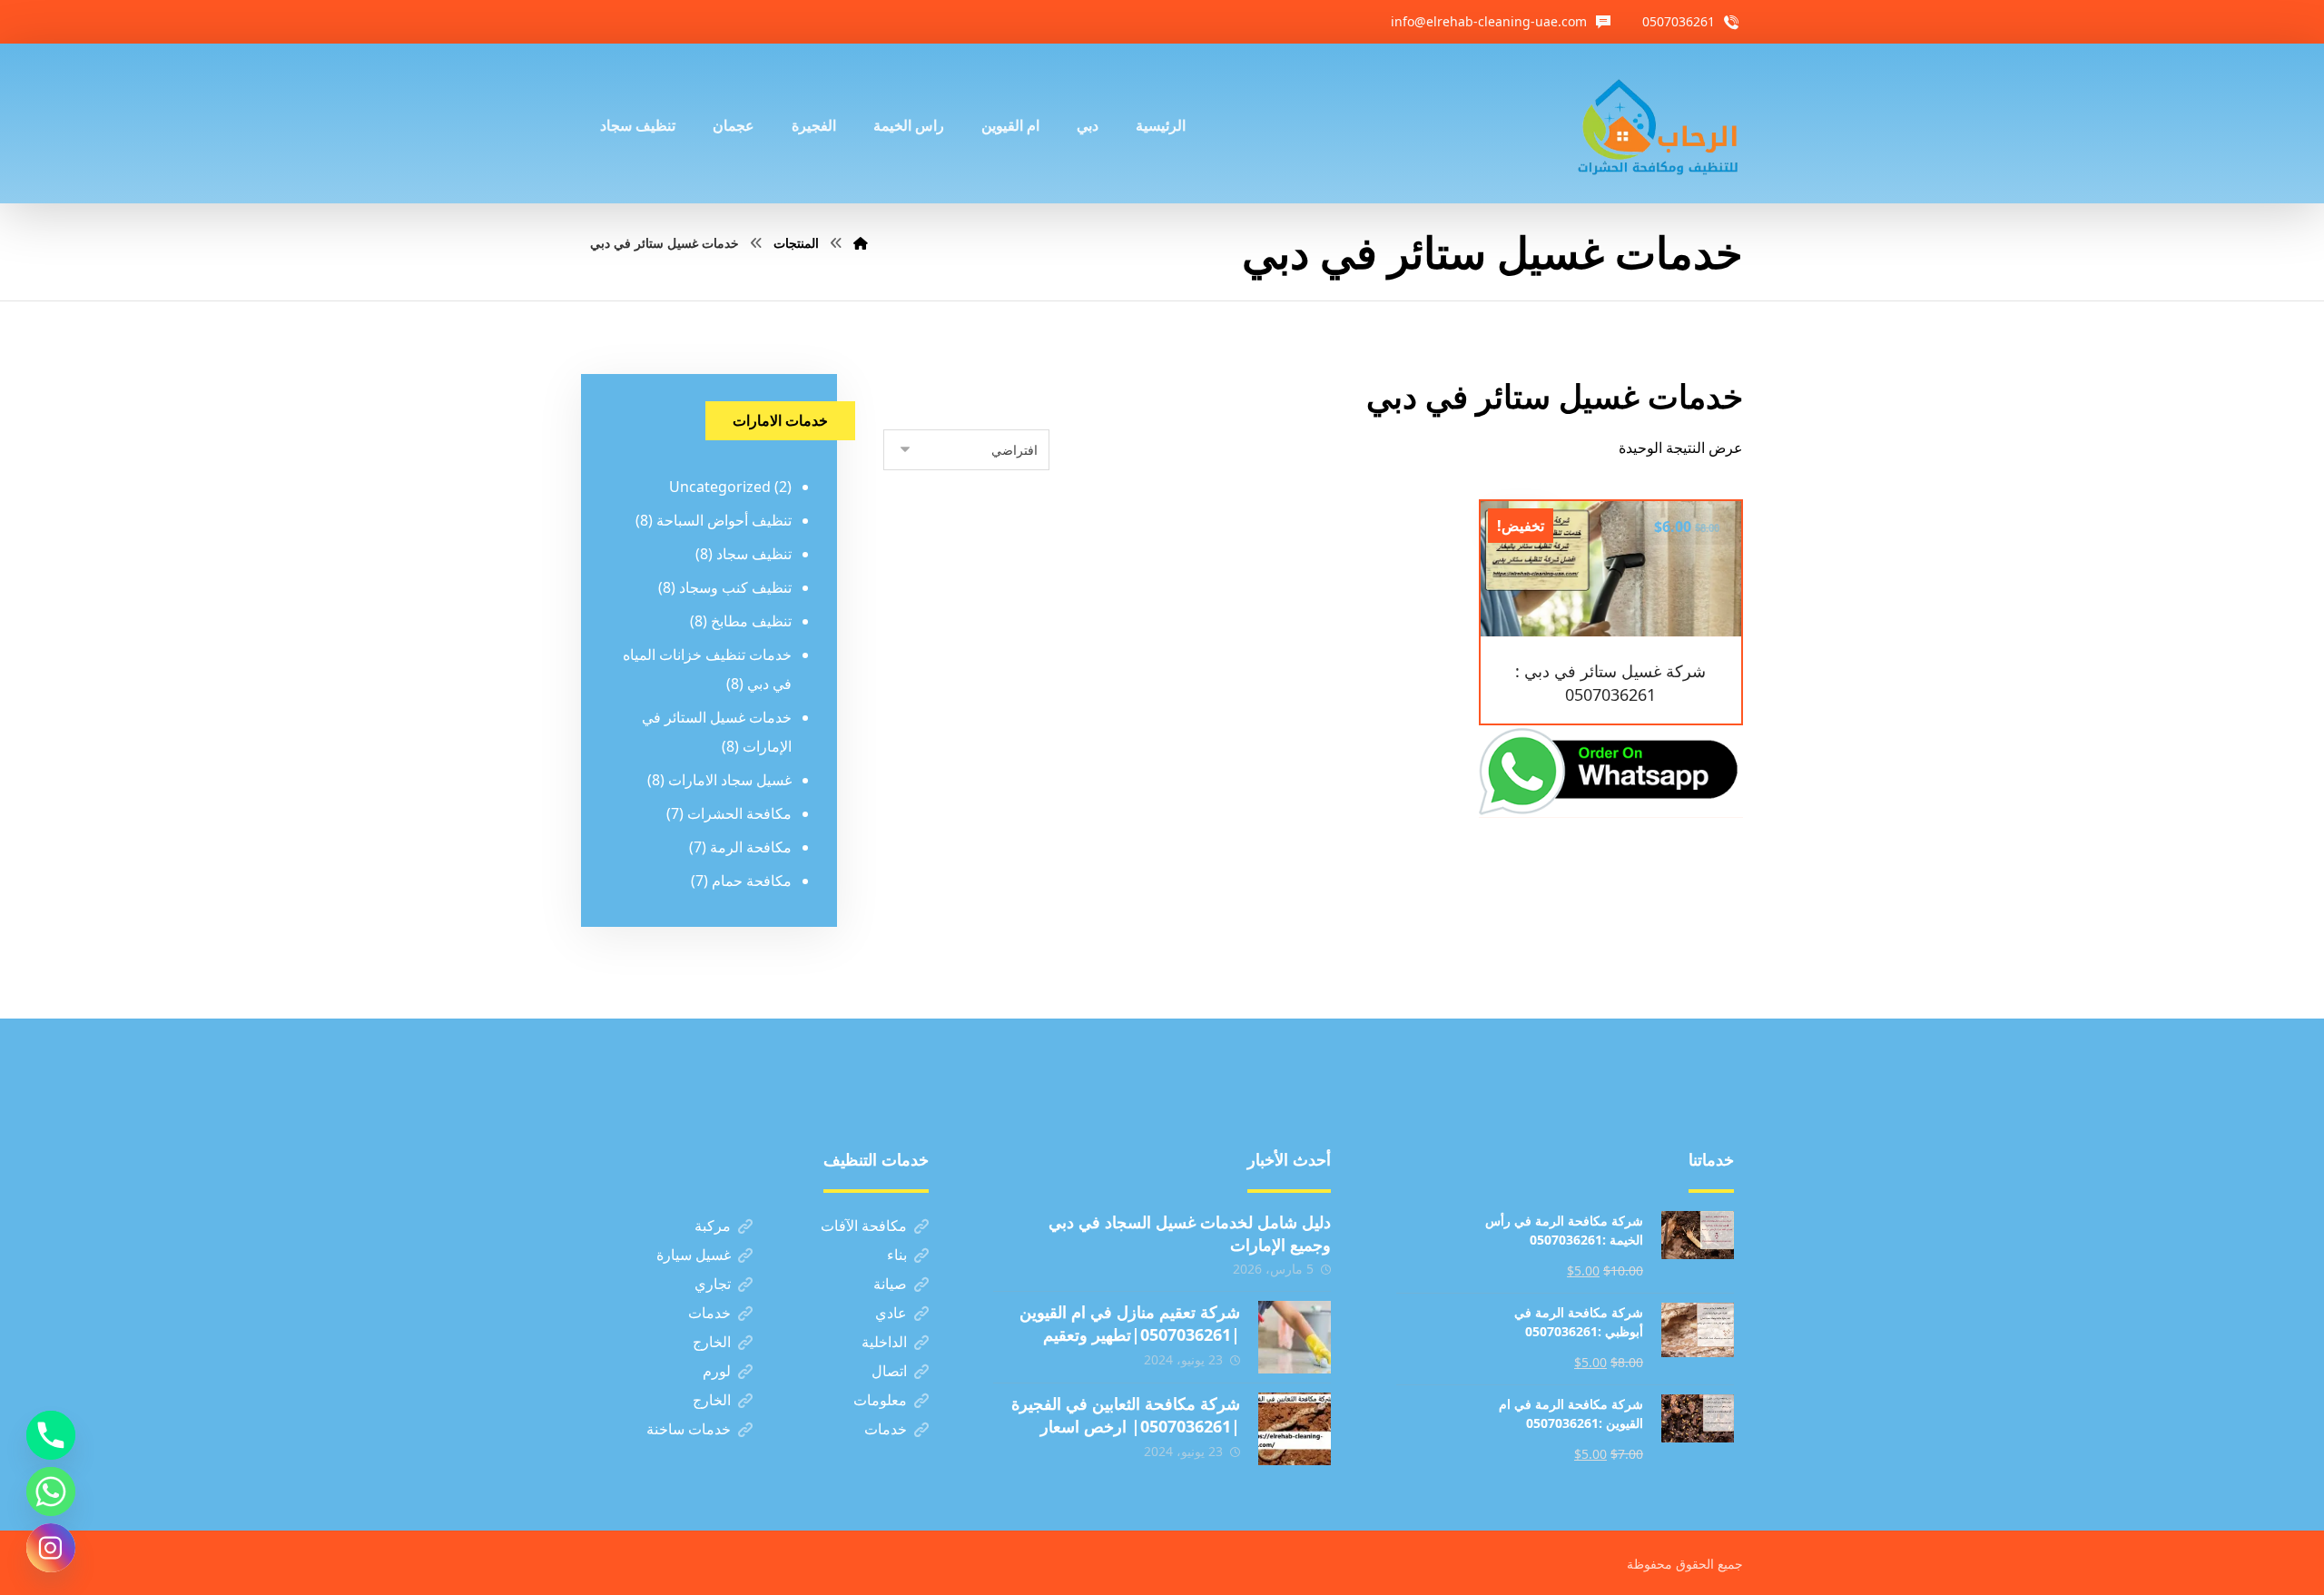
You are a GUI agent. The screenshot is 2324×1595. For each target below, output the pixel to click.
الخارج (712, 1342)
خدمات (709, 1313)
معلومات (880, 1400)
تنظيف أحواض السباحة (724, 520)
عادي (891, 1313)
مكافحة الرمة (751, 847)
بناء (897, 1255)
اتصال (889, 1371)
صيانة (890, 1284)
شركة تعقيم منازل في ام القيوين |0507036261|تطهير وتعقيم (1130, 1323)
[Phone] (51, 1435)
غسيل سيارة (694, 1255)
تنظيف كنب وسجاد (735, 587)
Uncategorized (720, 487)
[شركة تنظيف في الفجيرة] (1659, 123)
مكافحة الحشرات (739, 813)
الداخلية (884, 1342)
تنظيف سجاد (754, 554)
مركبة (713, 1226)
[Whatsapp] (51, 1492)
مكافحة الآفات (864, 1226)
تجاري (713, 1284)
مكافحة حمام (752, 881)
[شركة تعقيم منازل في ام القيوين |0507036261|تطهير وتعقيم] (1295, 1337)
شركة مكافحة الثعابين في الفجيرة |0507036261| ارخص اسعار (1126, 1415)
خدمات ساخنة (689, 1429)
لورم (717, 1371)
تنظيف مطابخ (751, 621)
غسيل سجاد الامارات (730, 780)
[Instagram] (51, 1548)
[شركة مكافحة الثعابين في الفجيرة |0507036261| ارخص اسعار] (1295, 1429)
